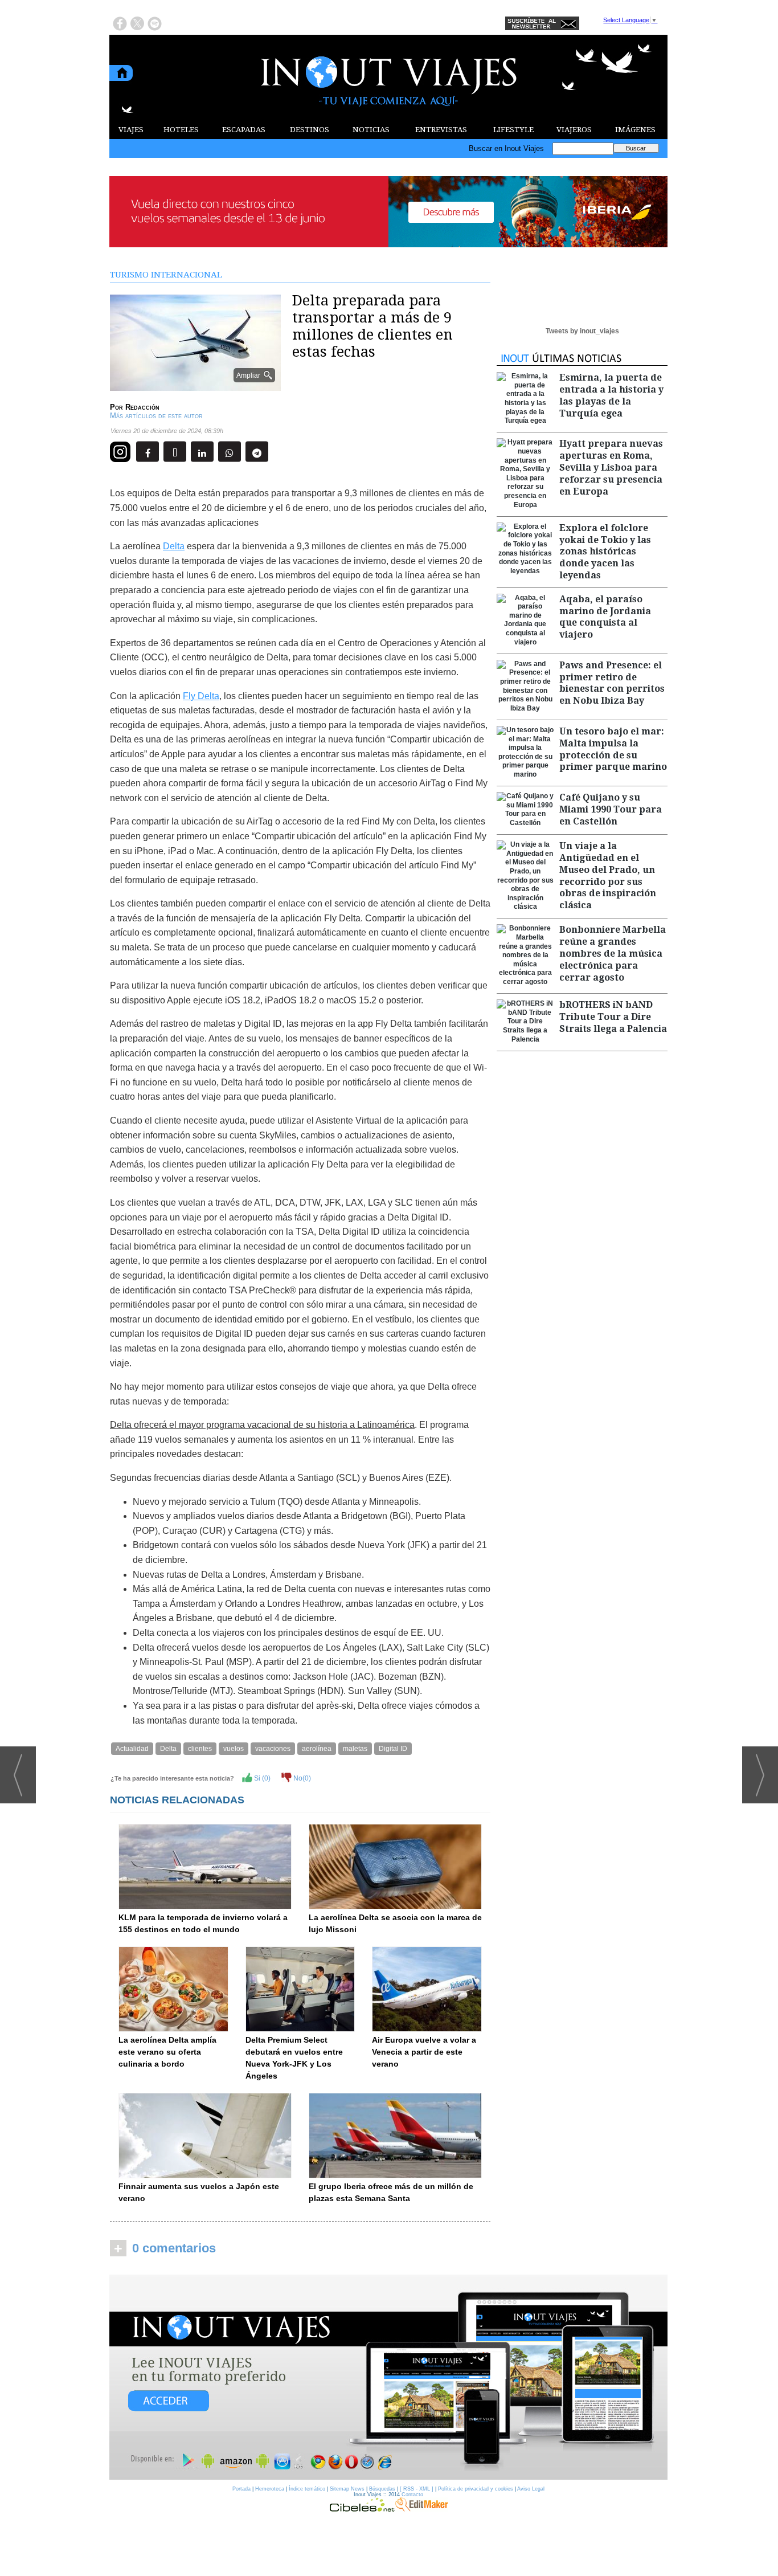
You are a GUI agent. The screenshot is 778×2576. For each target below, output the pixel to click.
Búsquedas (382, 2489)
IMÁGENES (635, 130)
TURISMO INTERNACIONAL (166, 275)
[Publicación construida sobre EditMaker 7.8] (421, 2509)
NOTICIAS (371, 130)
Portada (241, 2489)
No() (301, 1778)
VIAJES (131, 130)
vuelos (234, 1749)
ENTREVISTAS (441, 130)
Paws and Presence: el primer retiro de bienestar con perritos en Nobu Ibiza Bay (612, 683)
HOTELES (181, 130)
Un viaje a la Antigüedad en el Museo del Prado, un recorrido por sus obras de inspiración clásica (608, 875)
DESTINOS (310, 130)
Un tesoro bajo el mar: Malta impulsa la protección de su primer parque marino (613, 749)
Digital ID (393, 1749)
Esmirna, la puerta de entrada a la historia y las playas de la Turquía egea (611, 395)
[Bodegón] (388, 2378)
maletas (355, 1749)
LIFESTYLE (513, 130)
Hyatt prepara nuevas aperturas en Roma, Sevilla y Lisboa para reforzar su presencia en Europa (611, 467)
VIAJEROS (574, 130)
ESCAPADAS (244, 130)
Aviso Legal (531, 2489)
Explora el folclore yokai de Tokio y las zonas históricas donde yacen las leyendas (605, 552)
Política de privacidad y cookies (476, 2489)
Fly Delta (201, 696)
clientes (200, 1749)
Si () (261, 1778)
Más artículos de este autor (156, 416)
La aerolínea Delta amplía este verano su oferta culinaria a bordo (167, 2052)
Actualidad (132, 1749)
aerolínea (317, 1749)
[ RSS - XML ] (417, 2489)
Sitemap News (347, 2489)
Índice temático (307, 2489)
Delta (174, 546)
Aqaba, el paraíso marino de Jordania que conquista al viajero (605, 617)
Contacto (412, 2495)
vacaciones (273, 1749)
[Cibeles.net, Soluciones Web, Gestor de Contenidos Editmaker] (362, 2509)
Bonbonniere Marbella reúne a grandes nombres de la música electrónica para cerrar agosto (613, 953)
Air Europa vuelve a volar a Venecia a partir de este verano (424, 2052)
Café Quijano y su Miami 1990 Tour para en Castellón (611, 809)
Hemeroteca (270, 2489)
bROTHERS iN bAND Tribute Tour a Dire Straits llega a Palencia (613, 1017)
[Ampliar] (195, 386)
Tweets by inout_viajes (582, 331)
